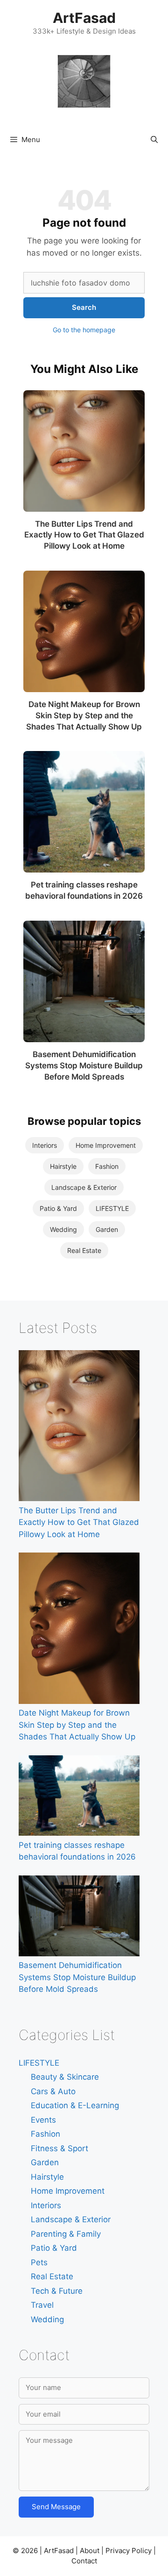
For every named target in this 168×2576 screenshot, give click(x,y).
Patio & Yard (58, 1208)
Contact (84, 2561)
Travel (42, 2305)
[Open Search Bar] (154, 140)
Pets (39, 2262)
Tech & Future (57, 2291)
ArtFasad (84, 18)
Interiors (45, 1145)
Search (84, 307)
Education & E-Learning (75, 2105)
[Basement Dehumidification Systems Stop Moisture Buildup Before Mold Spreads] (84, 981)
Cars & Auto (53, 2091)
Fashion (107, 1166)
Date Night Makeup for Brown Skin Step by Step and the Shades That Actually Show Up (84, 716)
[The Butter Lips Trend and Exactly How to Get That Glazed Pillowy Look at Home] (84, 451)
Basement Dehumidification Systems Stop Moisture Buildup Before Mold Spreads (84, 1066)
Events (43, 2120)
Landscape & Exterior (84, 1187)
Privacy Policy (129, 2551)
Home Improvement (106, 1145)
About (90, 2551)
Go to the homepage (84, 330)
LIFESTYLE (112, 1208)
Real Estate (84, 1250)
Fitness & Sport (59, 2148)
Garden (107, 1229)
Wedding (63, 1229)
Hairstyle (63, 1166)
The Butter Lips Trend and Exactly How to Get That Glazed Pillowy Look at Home (84, 535)
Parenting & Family (66, 2234)
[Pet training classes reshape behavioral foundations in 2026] (84, 812)
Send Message (56, 2507)
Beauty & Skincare (65, 2077)
